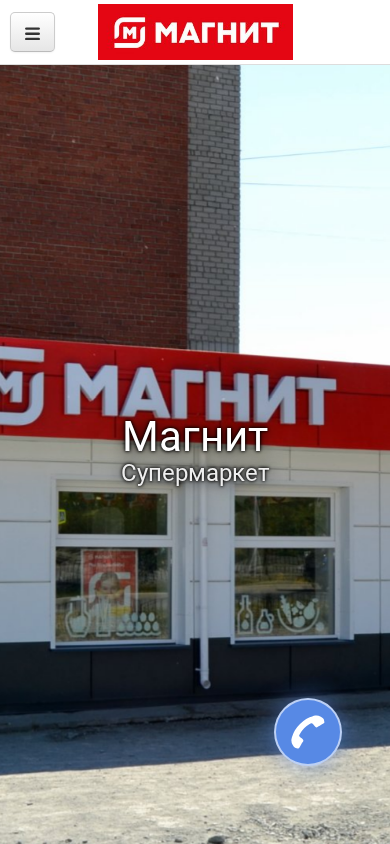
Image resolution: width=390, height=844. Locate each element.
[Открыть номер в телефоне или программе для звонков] (297, 732)
